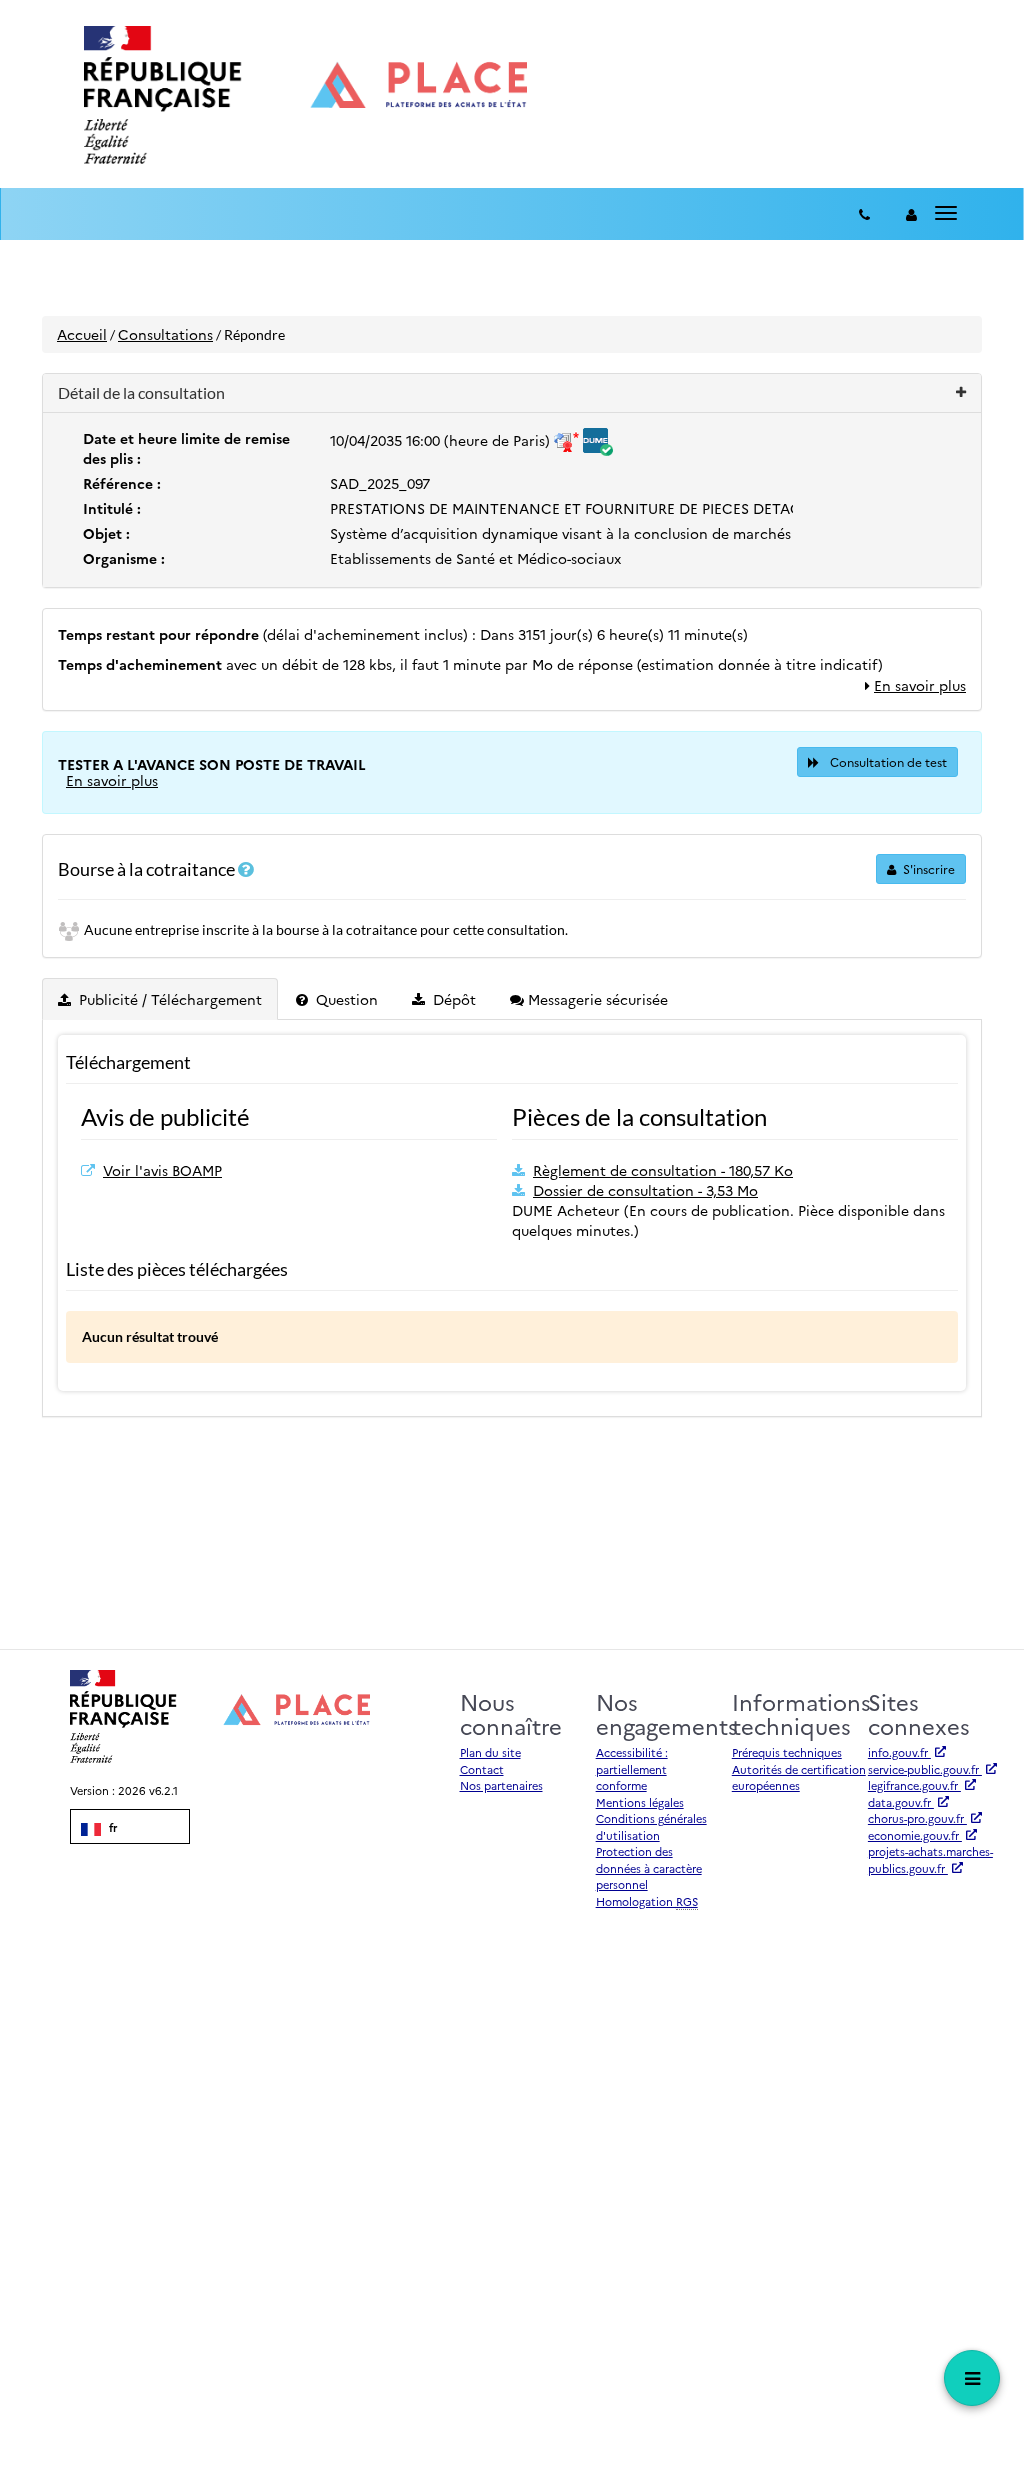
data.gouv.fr (901, 1802)
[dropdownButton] (972, 2378)
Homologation (647, 1901)
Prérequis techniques (787, 1752)
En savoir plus (920, 685)
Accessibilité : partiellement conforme (632, 1769)
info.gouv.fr (899, 1752)
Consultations (165, 334)
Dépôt (452, 999)
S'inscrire (927, 868)
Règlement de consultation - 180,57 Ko (663, 1170)
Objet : (106, 533)
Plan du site (490, 1752)
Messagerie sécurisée (596, 999)
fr (111, 1827)
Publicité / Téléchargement (168, 999)
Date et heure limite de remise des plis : (186, 448)
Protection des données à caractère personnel (649, 1868)
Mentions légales (640, 1802)
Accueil (82, 334)
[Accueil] (305, 95)
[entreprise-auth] (911, 214)
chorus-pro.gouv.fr (917, 1818)
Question (345, 999)
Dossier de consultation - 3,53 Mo (645, 1190)
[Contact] (864, 214)
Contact (482, 1769)
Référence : (122, 483)
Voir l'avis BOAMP (162, 1170)
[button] (512, 393)
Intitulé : (112, 508)
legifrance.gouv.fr (914, 1785)
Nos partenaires (501, 1785)
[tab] (161, 999)
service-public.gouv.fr (925, 1769)
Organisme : (124, 558)
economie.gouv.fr (915, 1835)
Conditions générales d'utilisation (651, 1827)
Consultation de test (887, 761)
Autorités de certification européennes (799, 1778)
